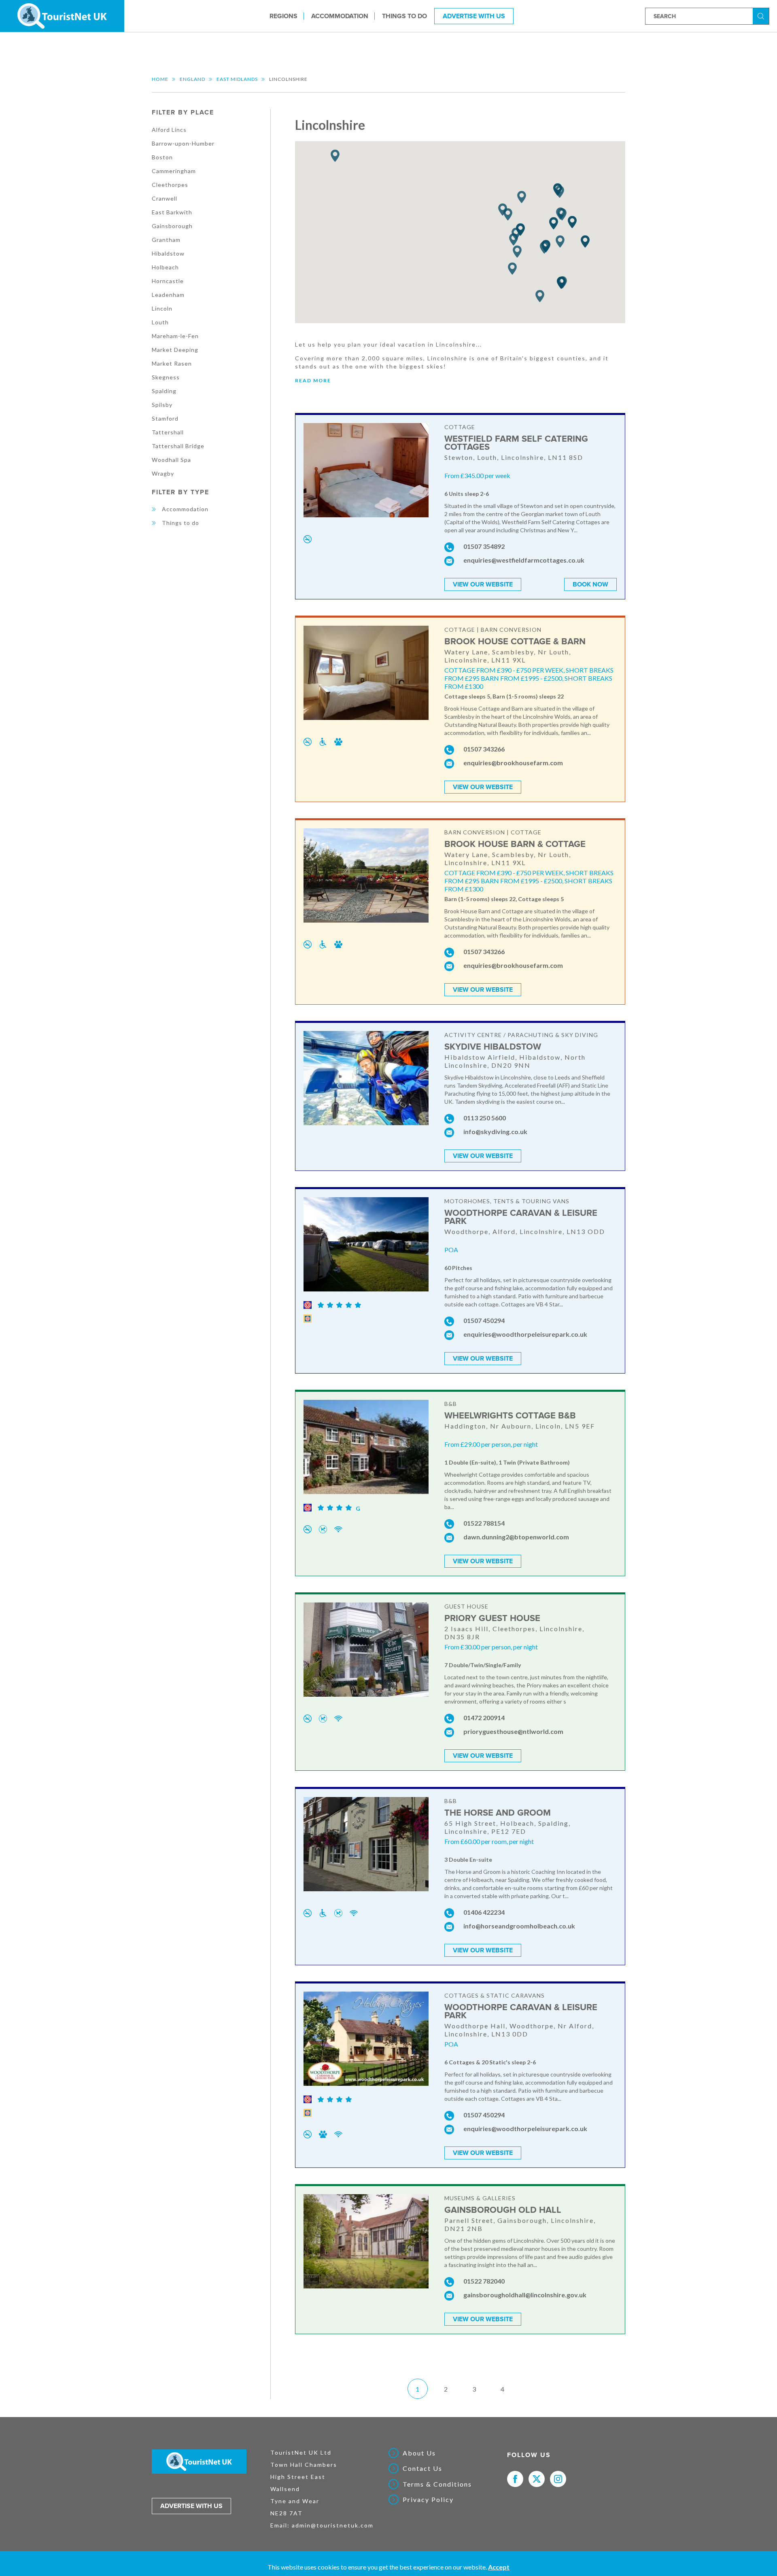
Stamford (165, 418)
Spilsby (162, 405)
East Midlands (237, 79)
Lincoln (162, 308)
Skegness (166, 377)
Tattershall (168, 432)
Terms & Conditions (437, 2484)
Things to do (404, 16)
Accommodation (340, 16)
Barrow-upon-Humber (183, 143)
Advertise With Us (474, 16)
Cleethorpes (170, 185)
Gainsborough (172, 226)
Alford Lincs (169, 130)
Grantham (166, 240)
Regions (283, 16)
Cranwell (165, 198)
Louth (160, 322)
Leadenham (168, 295)
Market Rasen (172, 363)
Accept (499, 2567)
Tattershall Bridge (178, 446)
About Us (419, 2453)
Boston (162, 157)
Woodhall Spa (171, 460)
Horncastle (168, 281)
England (192, 79)
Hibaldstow (168, 253)
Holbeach (165, 267)
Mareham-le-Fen (175, 336)
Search (762, 16)
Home (160, 79)
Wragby (163, 473)
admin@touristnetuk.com (333, 2525)
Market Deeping (175, 350)
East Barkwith (172, 212)
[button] (562, 215)
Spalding (164, 391)
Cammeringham (174, 171)
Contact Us (422, 2468)
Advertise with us (191, 2506)
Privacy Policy (428, 2500)
